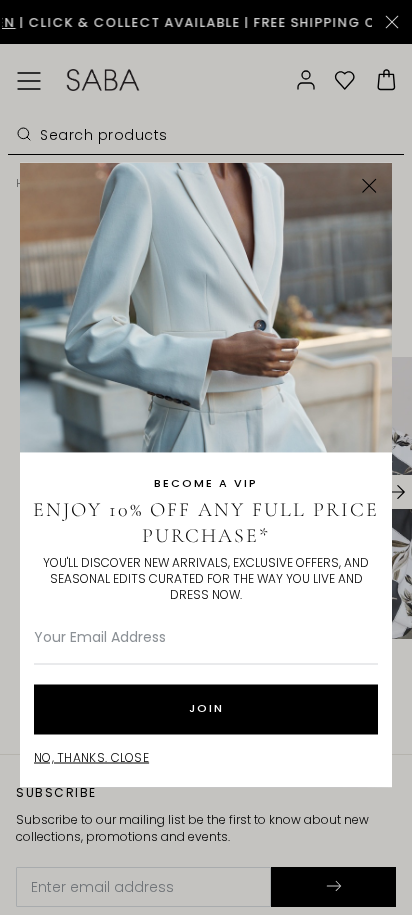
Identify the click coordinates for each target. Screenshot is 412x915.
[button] (369, 185)
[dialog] (206, 457)
